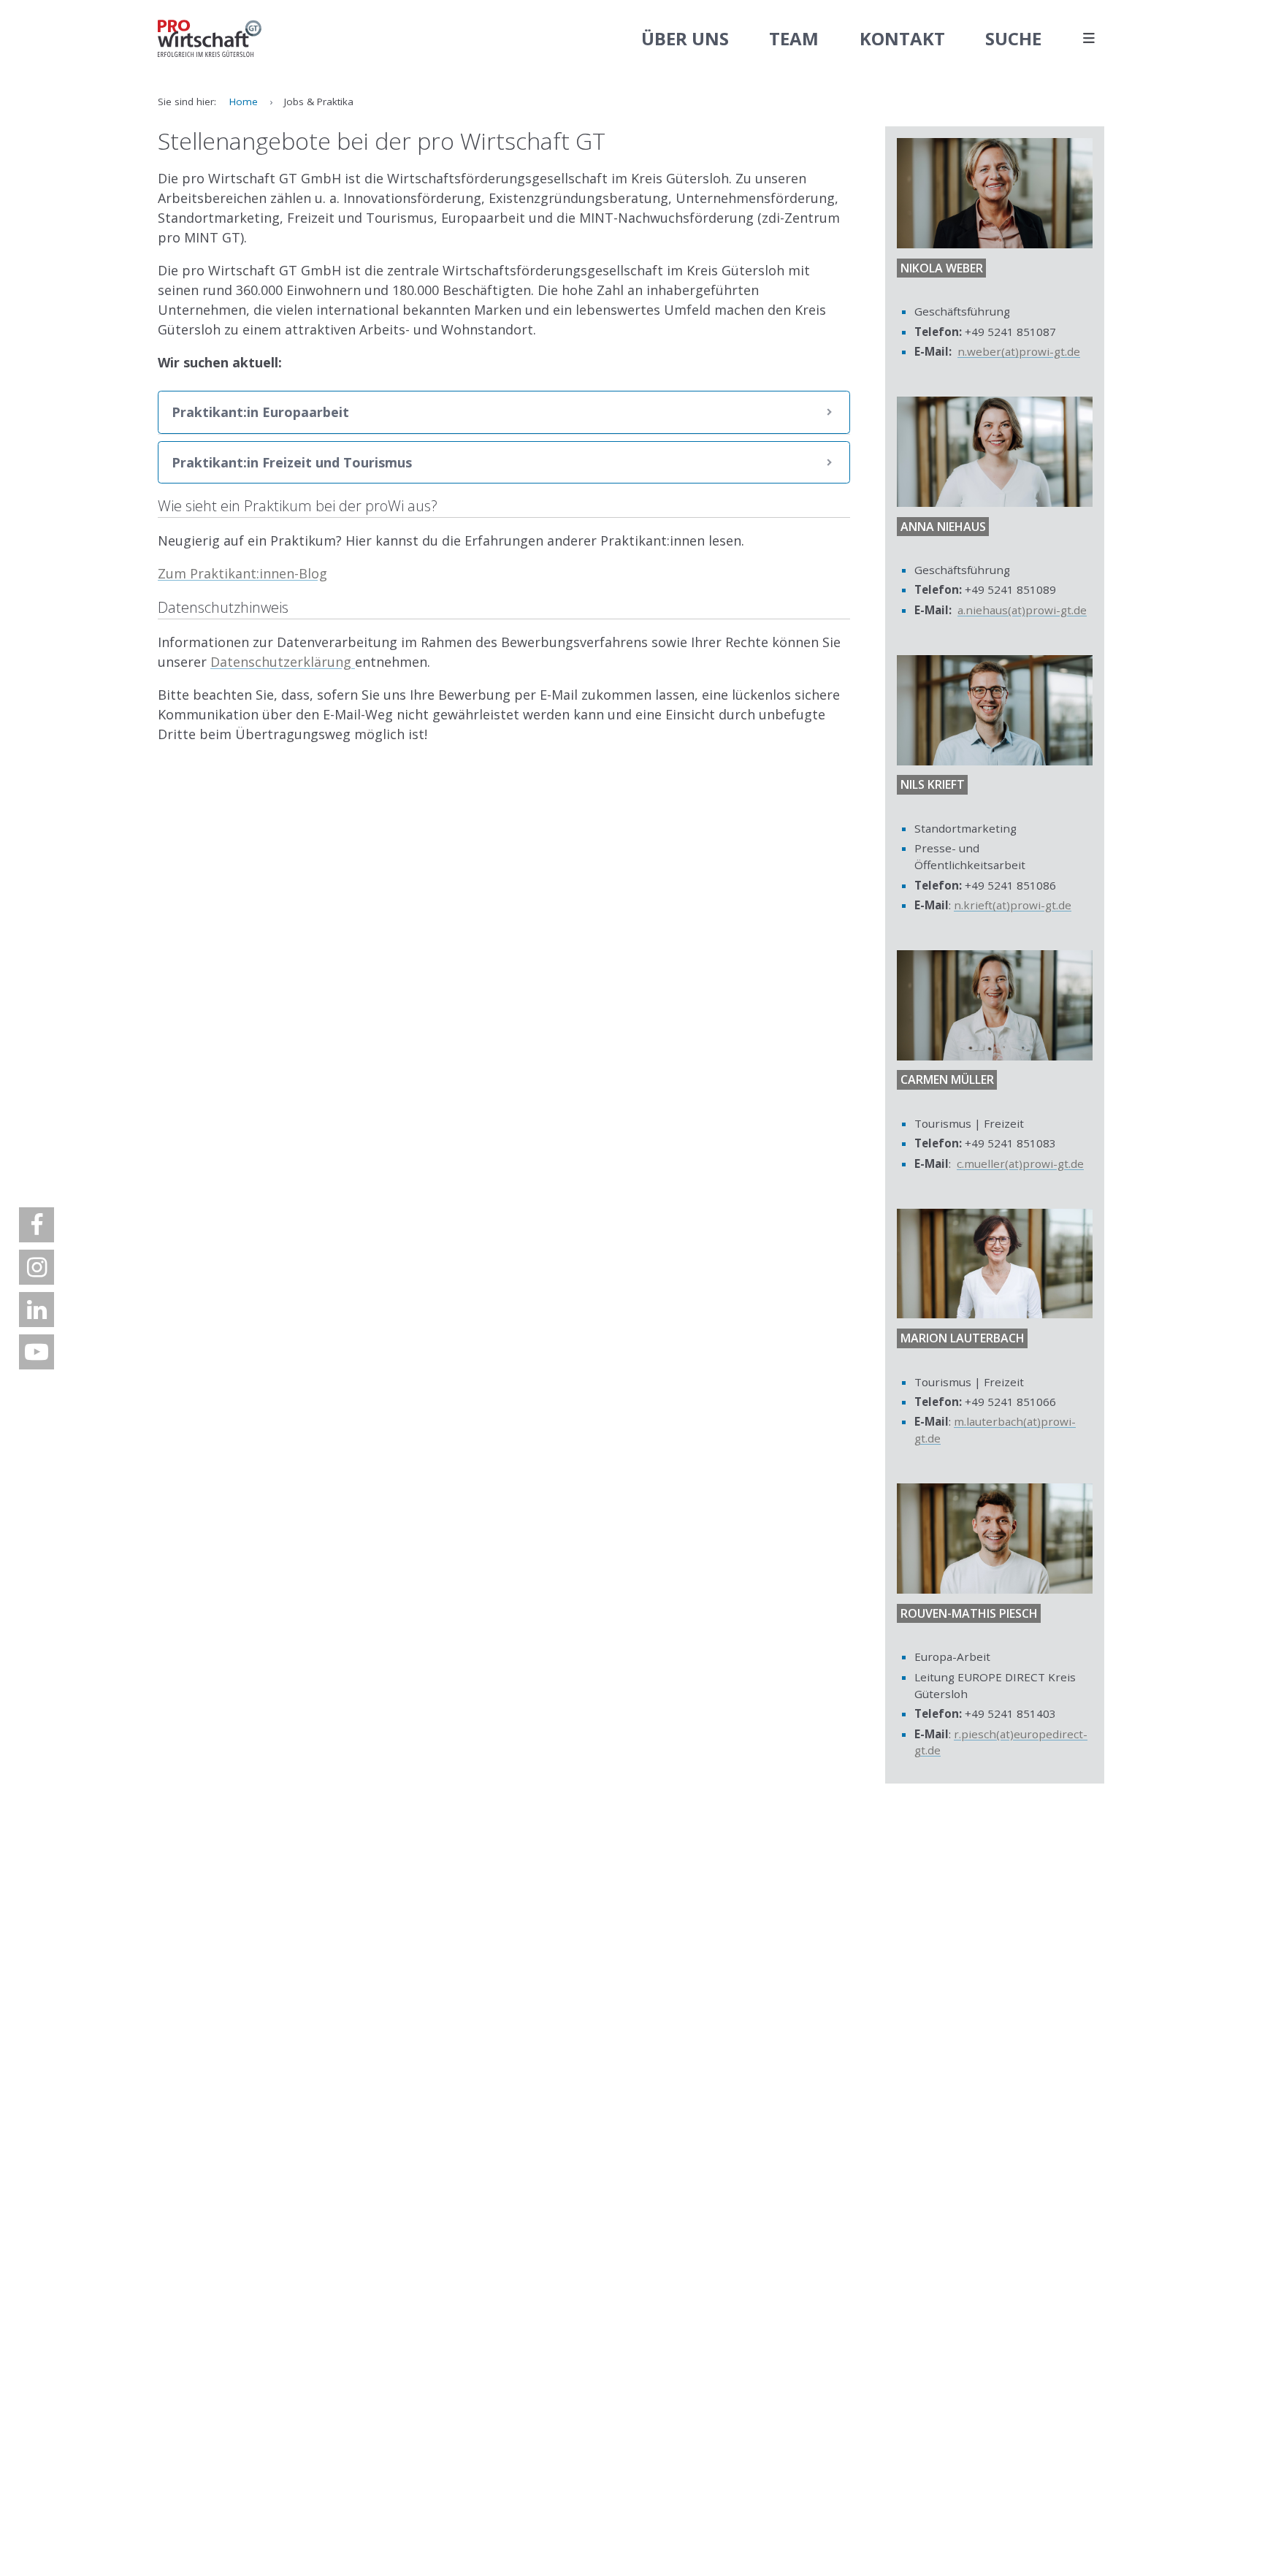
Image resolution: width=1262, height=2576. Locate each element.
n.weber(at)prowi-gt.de (1019, 351)
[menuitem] (37, 1225)
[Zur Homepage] (210, 39)
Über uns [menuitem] (685, 38)
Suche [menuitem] (1013, 38)
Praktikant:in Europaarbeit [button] (260, 412)
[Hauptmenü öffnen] (1089, 39)
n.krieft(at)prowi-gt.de (1013, 905)
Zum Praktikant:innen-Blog (242, 573)
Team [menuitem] (794, 38)
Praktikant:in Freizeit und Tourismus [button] (292, 462)
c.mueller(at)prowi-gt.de (1020, 1163)
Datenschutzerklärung (283, 662)
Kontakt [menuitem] (902, 38)
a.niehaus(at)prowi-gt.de (1022, 610)
